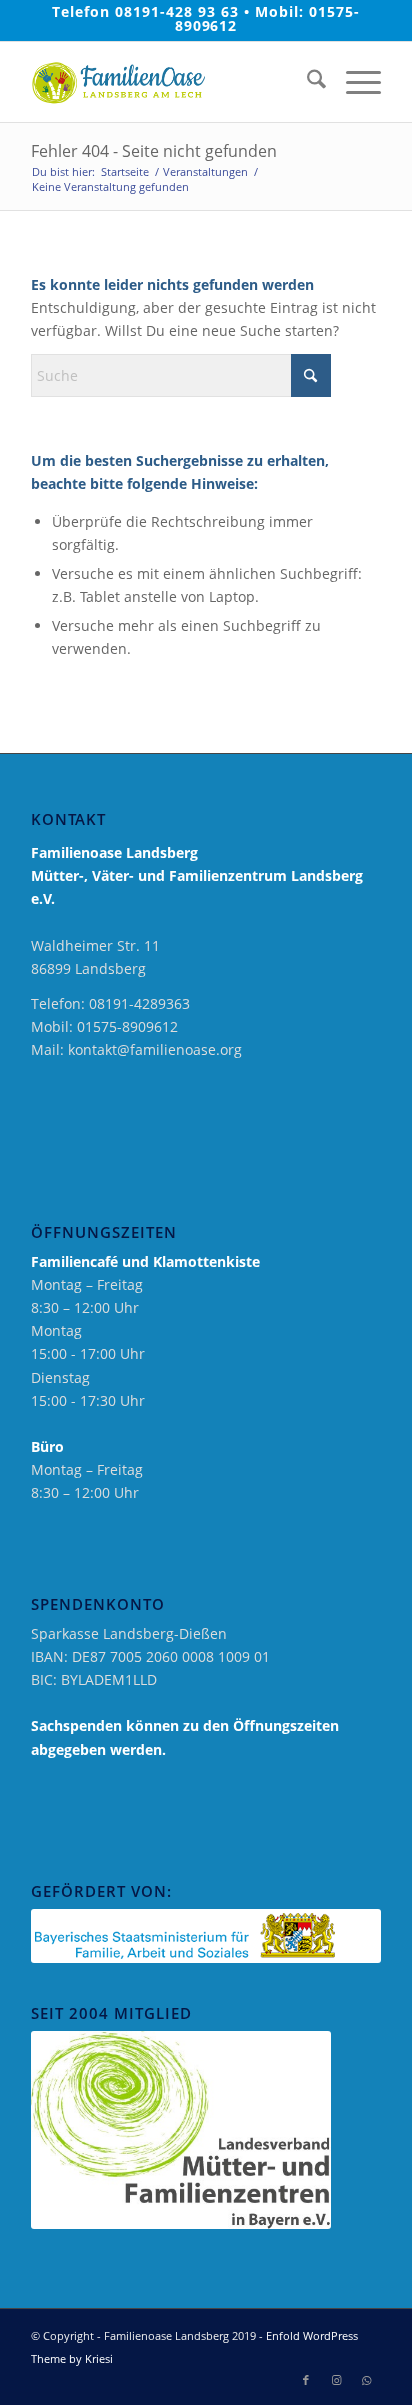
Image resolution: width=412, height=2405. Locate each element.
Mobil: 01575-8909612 (267, 18)
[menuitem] (306, 82)
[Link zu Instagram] (336, 2380)
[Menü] (353, 82)
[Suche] (306, 82)
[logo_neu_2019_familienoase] (171, 82)
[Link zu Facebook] (306, 2380)
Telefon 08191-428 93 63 (145, 11)
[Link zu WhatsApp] (366, 2380)
